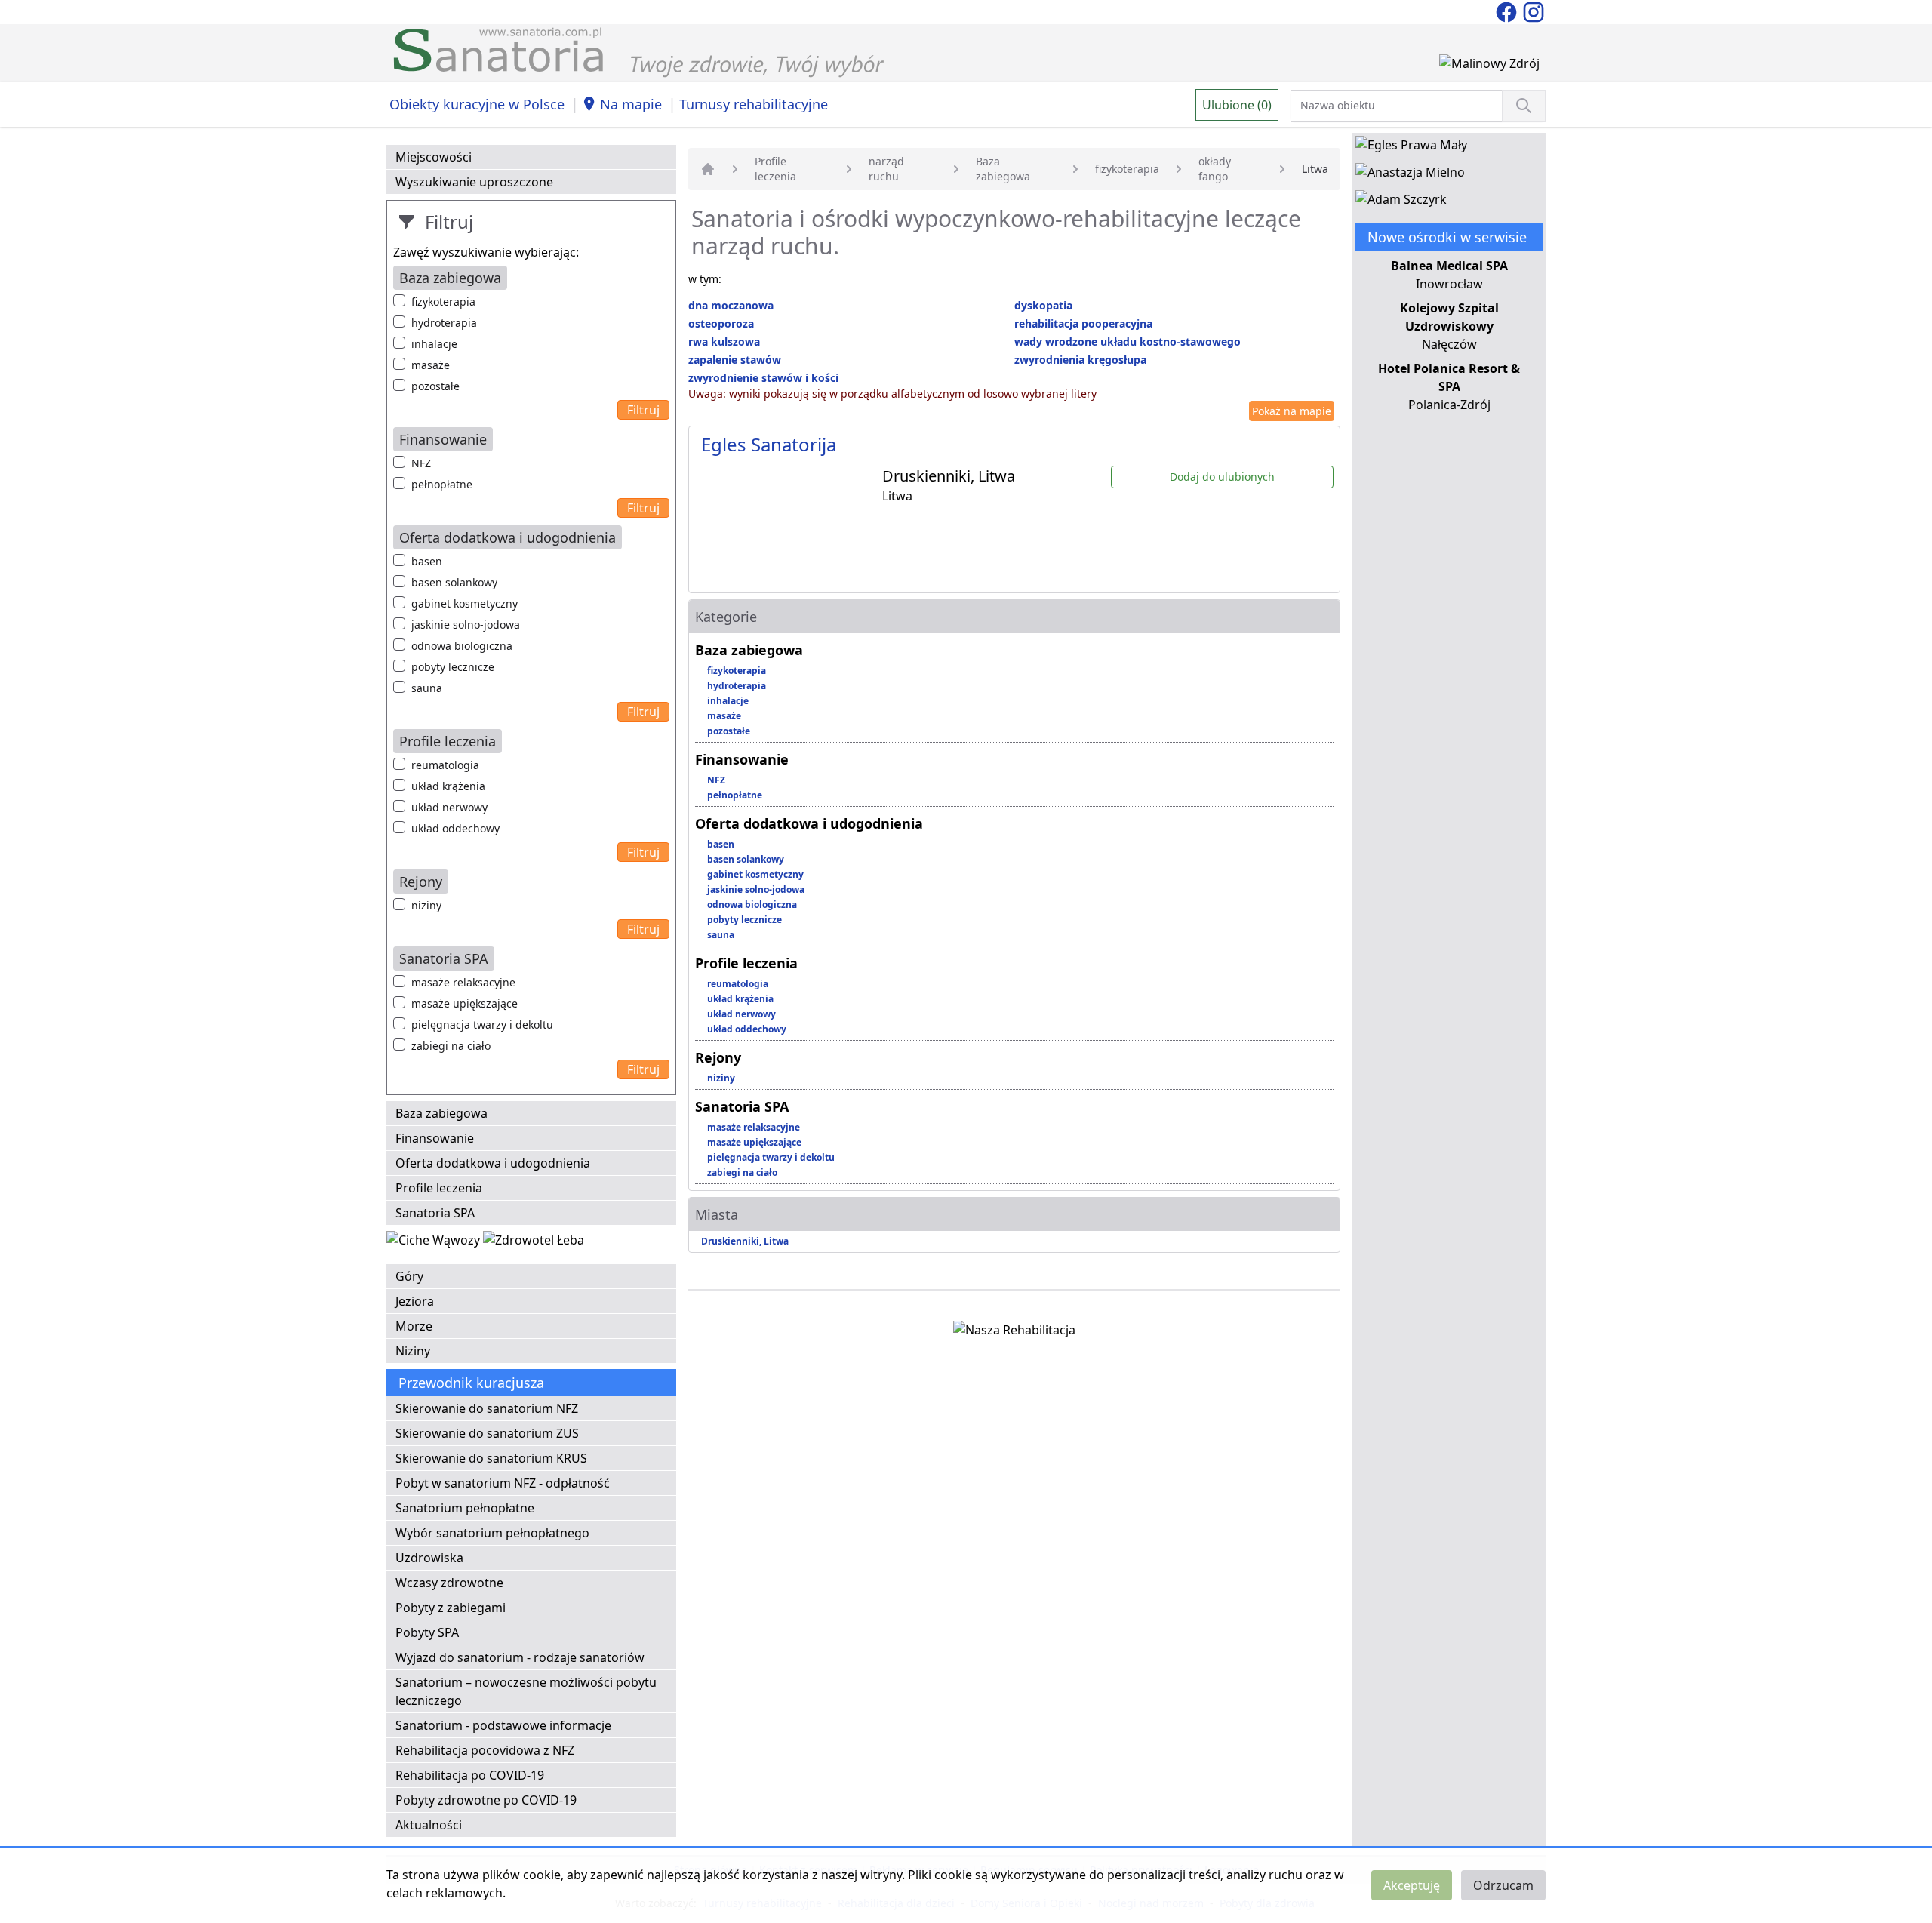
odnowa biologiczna (462, 646)
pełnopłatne (442, 484)
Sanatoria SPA (435, 1213)
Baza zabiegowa (441, 1113)
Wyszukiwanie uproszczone (474, 182)
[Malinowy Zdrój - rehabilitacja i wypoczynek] (1489, 66)
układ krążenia (448, 786)
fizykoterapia (443, 302)
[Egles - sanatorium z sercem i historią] (1411, 148)
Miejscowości (434, 157)
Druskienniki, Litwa (745, 1241)
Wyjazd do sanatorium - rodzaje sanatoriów (520, 1657)
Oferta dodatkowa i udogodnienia (493, 1163)
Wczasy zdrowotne (449, 1583)
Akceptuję (1412, 1885)
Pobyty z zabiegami (451, 1608)
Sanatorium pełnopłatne (465, 1508)
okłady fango (1215, 169)
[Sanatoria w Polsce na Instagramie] (1534, 11)
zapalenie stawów (735, 360)
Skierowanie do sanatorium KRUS (491, 1458)
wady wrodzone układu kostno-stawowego (1128, 342)
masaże (431, 365)
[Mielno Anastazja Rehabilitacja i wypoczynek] (1410, 175)
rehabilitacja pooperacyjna (1083, 323)
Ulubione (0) (1237, 105)
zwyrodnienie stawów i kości (763, 378)
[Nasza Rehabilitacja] (1014, 1333)
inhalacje (434, 344)
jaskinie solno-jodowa (466, 625)
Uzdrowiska (429, 1558)
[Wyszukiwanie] (1524, 106)
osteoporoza (721, 323)
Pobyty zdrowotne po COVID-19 (486, 1800)
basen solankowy (454, 582)
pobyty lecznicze (453, 667)
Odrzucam (1503, 1885)
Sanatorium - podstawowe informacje (503, 1725)
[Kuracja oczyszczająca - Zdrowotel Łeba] (534, 1243)
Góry (409, 1276)
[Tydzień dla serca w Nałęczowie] (435, 1243)
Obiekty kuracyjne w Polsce (477, 104)
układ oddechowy (455, 828)
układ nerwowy (449, 807)
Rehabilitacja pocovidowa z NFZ (485, 1750)
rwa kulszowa (724, 342)
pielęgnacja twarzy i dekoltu (482, 1025)
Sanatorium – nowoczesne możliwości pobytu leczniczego (526, 1691)
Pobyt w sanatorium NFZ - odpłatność (503, 1483)
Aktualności (429, 1825)
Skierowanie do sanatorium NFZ (487, 1408)
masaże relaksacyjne (463, 982)
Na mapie (631, 104)
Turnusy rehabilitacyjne (754, 104)
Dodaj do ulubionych (1222, 477)
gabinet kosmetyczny (465, 603)
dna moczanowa (731, 305)
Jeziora (415, 1301)
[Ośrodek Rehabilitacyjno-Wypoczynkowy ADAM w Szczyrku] (1401, 202)
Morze (414, 1326)
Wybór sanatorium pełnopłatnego (492, 1533)
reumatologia (445, 765)
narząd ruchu (886, 169)
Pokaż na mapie (1292, 411)
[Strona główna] (708, 169)
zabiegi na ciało (451, 1046)
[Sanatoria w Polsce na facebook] (1508, 11)
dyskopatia (1043, 305)
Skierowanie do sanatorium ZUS (487, 1433)
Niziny (413, 1351)
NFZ (421, 463)
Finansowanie (435, 1138)
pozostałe (435, 386)
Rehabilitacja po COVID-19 (470, 1775)
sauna (427, 688)
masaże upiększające (465, 1003)
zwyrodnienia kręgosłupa (1080, 360)
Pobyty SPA (427, 1632)
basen (427, 561)
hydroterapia (444, 323)
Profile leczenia (439, 1188)
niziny (426, 905)
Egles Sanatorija (769, 444)
